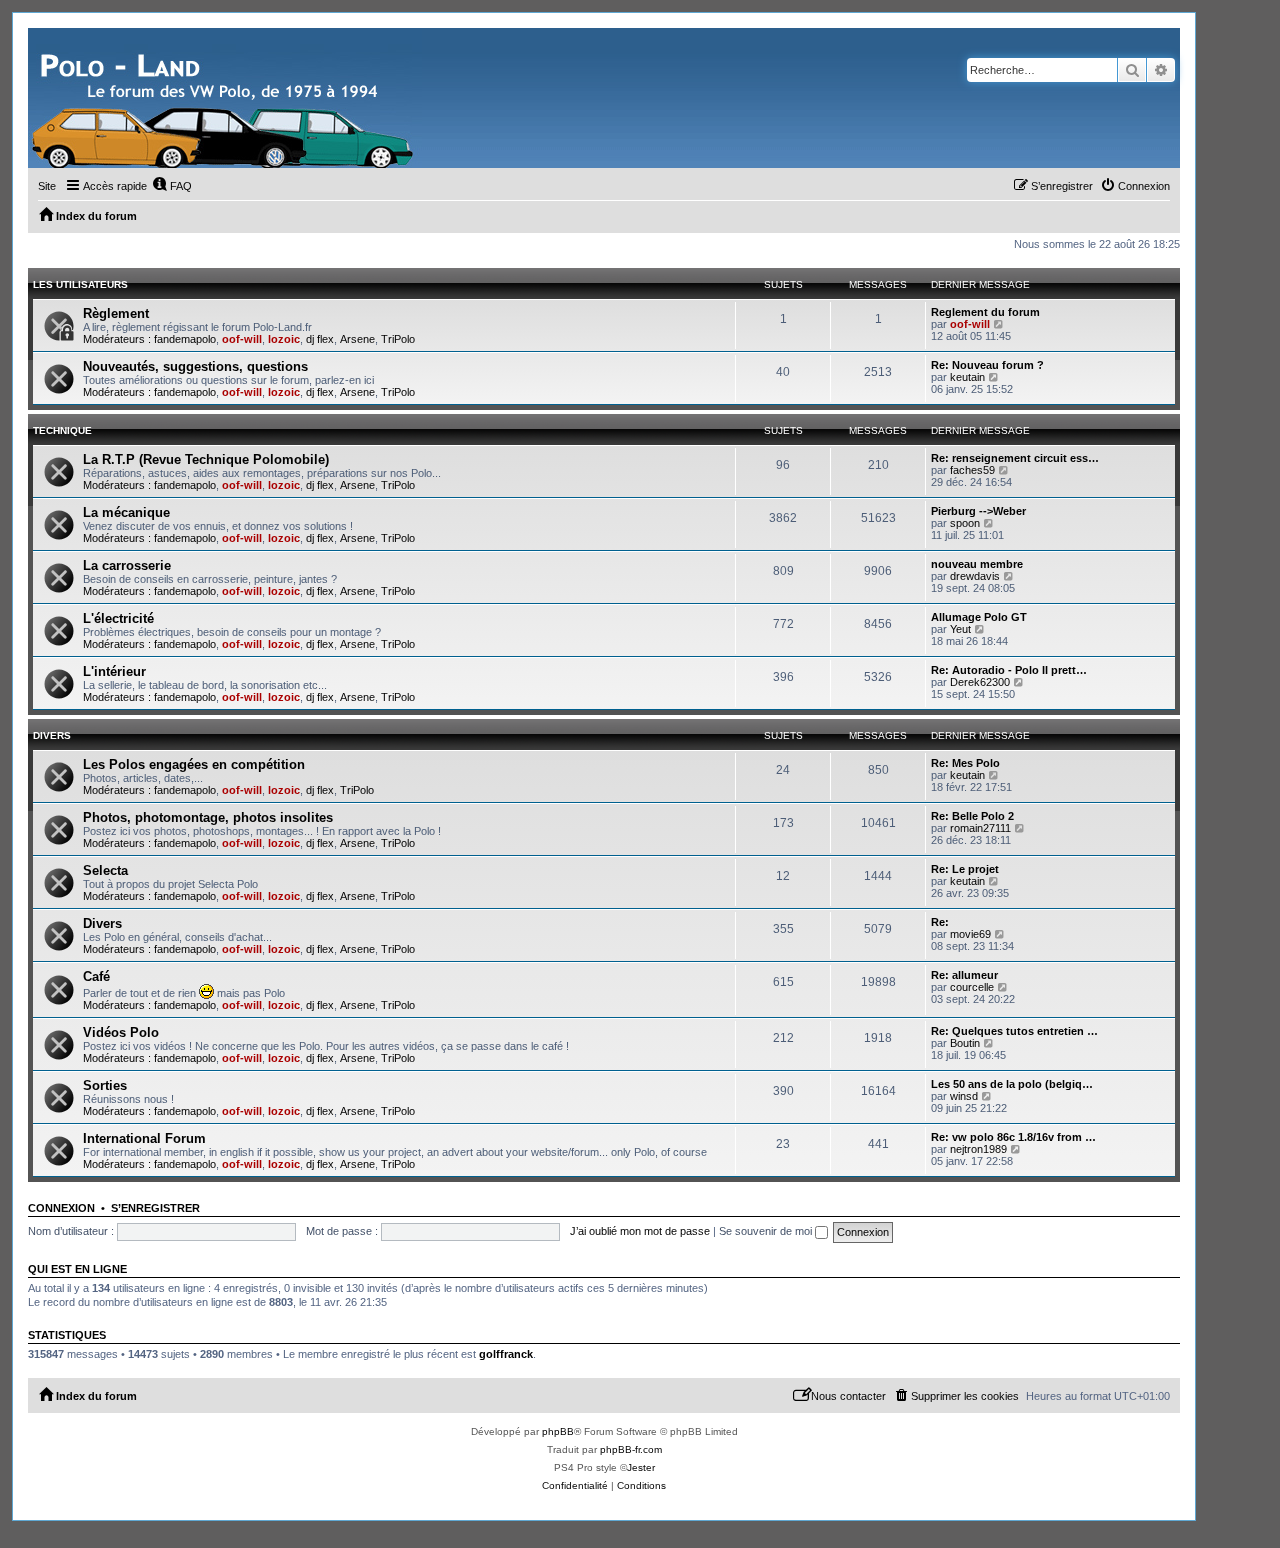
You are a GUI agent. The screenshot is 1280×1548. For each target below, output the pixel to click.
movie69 (970, 934)
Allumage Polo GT (979, 617)
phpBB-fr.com (631, 1449)
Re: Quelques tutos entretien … (1014, 1031)
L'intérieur (114, 671)
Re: (940, 922)
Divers (52, 735)
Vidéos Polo (121, 1032)
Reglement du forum (985, 312)
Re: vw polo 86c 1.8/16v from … (1013, 1137)
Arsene (357, 339)
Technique (62, 430)
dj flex (320, 339)
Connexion (61, 1208)
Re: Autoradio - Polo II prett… (1009, 670)
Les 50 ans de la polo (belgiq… (1012, 1084)
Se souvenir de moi (767, 1231)
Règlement (116, 313)
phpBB (558, 1431)
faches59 (972, 470)
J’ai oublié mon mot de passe (640, 1231)
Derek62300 (980, 682)
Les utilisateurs (80, 284)
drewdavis (975, 576)
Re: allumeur (964, 975)
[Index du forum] (225, 98)
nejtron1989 (978, 1149)
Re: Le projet (965, 869)
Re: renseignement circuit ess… (1015, 458)
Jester (641, 1467)
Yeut (960, 629)
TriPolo (398, 339)
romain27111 (980, 828)
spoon (965, 523)
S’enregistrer (155, 1208)
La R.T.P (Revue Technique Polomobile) (206, 459)
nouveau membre (977, 564)
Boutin (965, 1043)
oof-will (242, 339)
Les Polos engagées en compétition (194, 764)
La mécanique (126, 512)
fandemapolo (185, 339)
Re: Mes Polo (965, 763)
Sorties (105, 1085)
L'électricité (118, 618)
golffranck (506, 1354)
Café (96, 976)
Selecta (105, 870)
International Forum (144, 1138)
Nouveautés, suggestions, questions (195, 366)
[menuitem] (172, 186)
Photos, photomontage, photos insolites (208, 817)
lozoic (284, 339)
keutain (967, 377)
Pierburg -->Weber (978, 511)
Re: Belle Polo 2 (972, 816)
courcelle (972, 987)
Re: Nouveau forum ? (987, 365)
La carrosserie (127, 565)
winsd (964, 1096)
